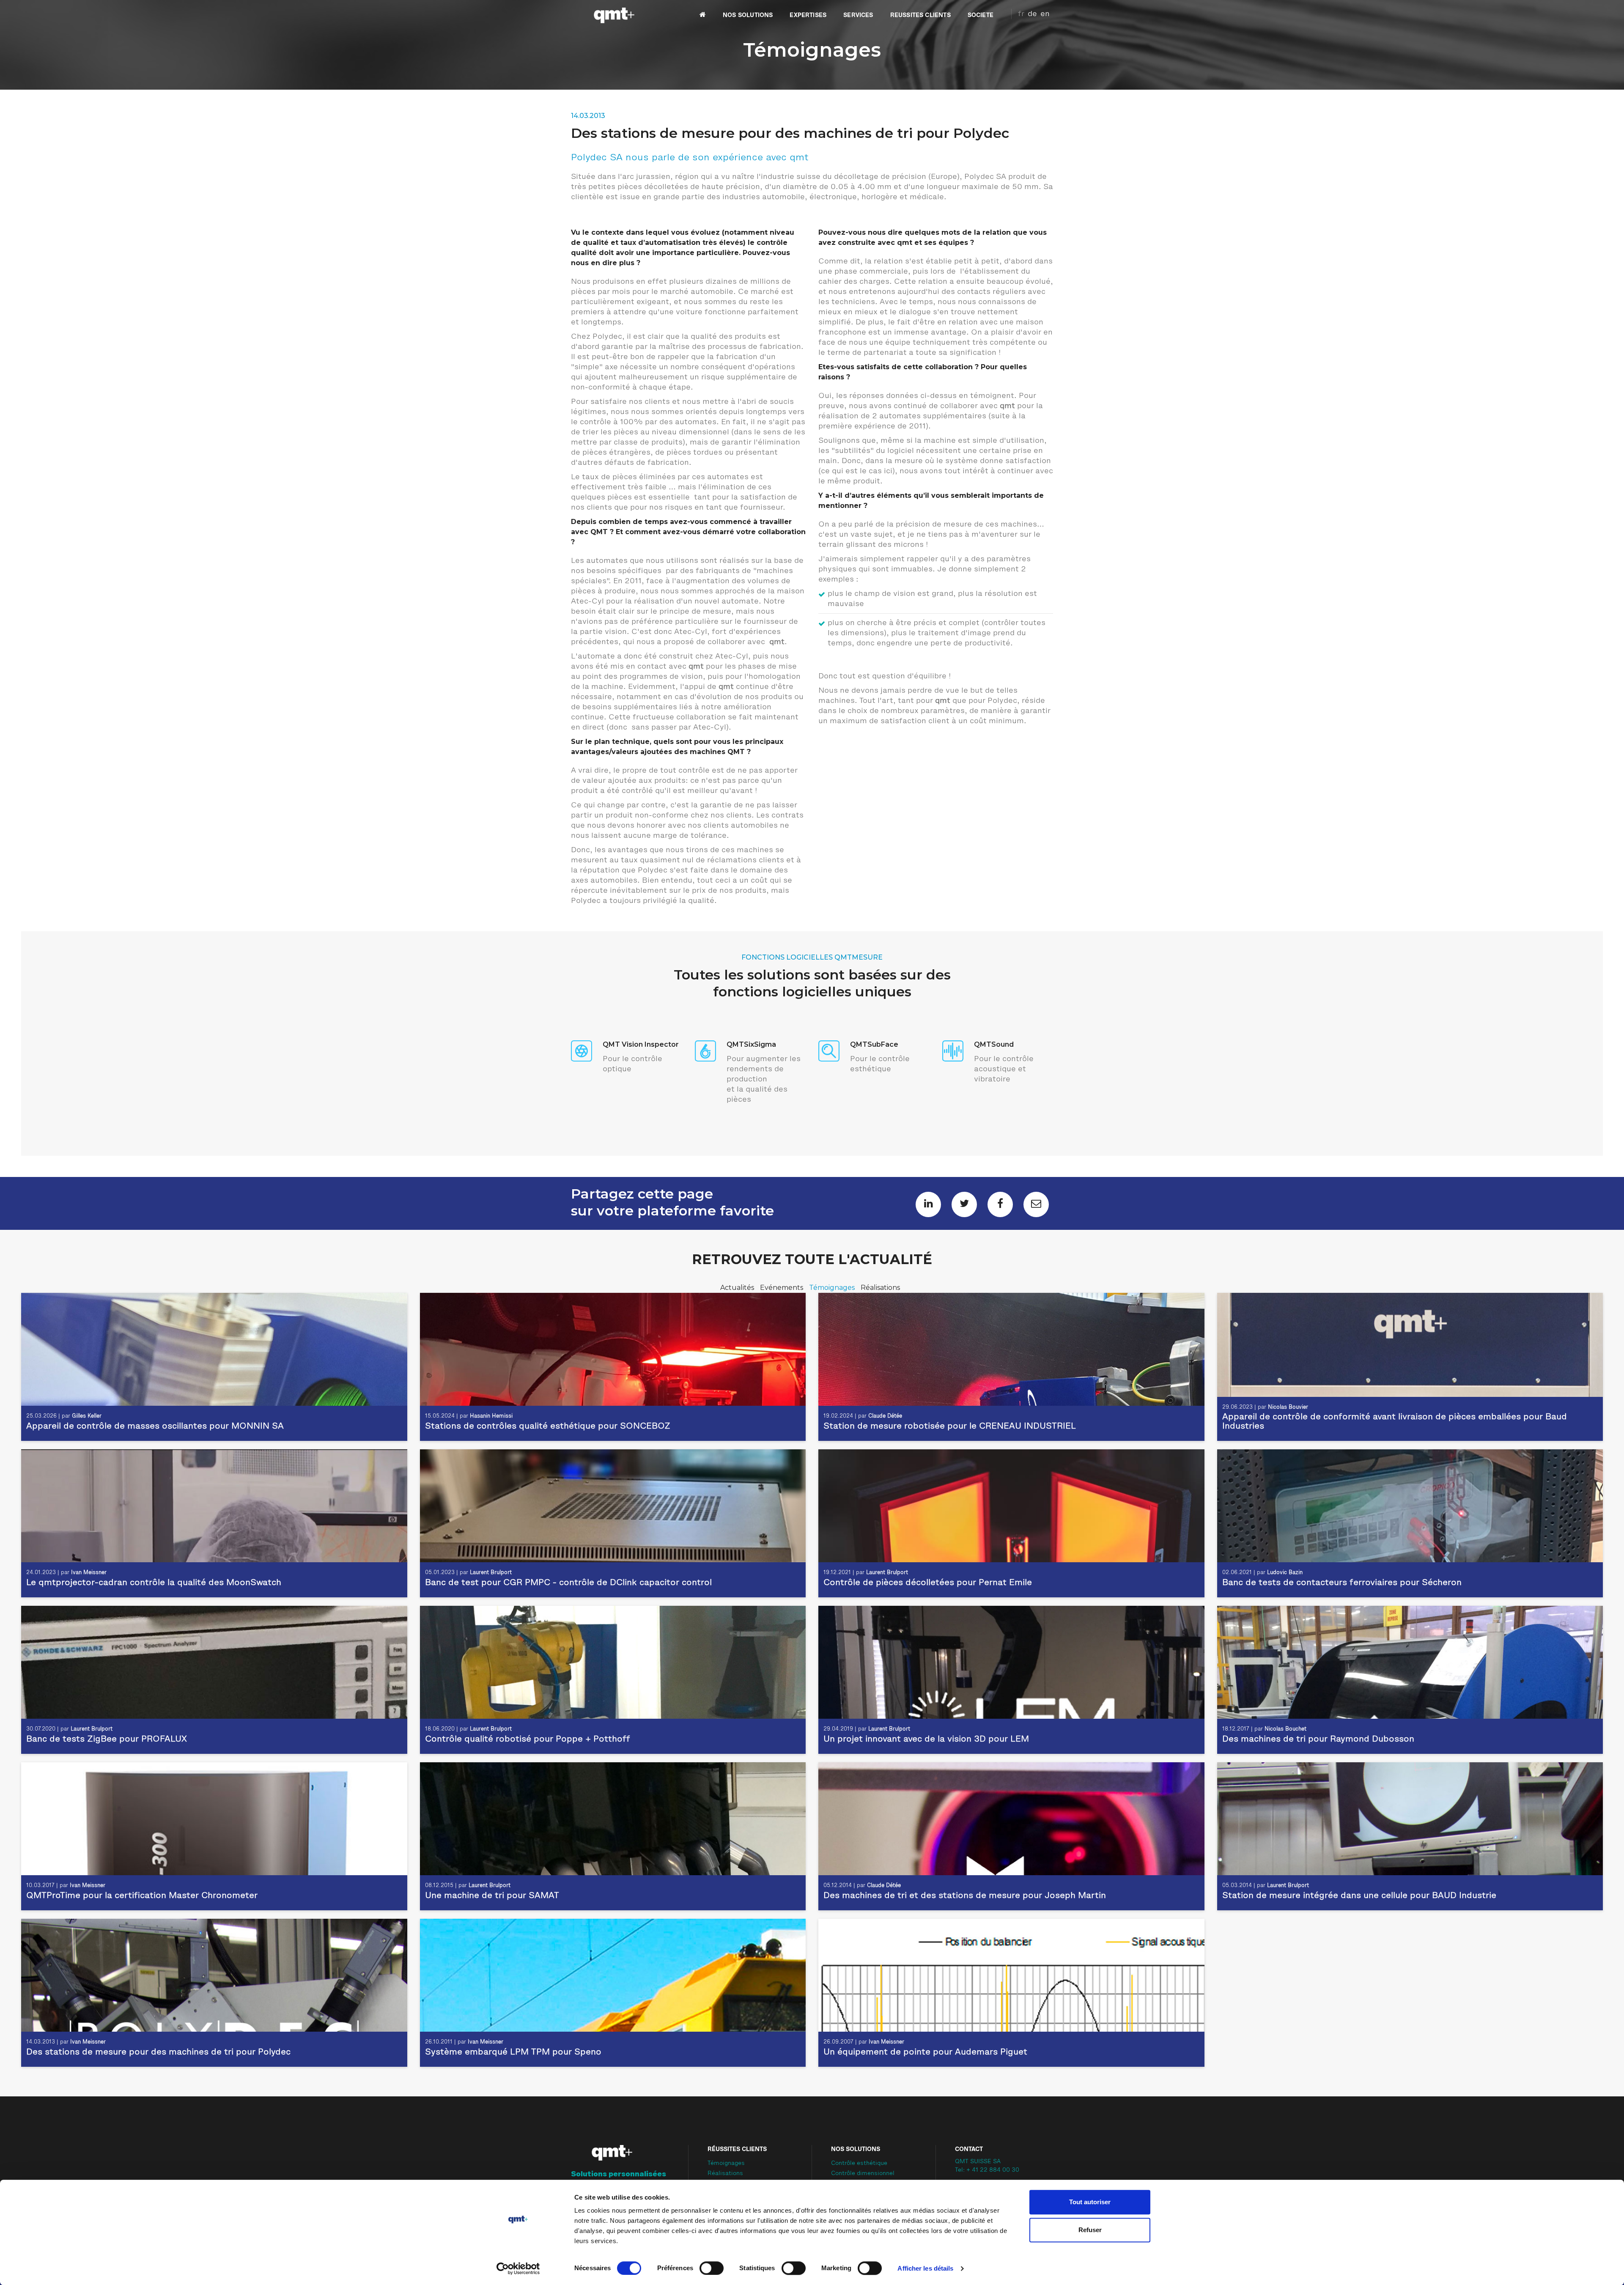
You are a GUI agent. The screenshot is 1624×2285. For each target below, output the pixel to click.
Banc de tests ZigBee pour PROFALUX (107, 1739)
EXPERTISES (808, 15)
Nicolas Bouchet (1285, 1729)
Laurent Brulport (491, 1573)
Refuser (1090, 2230)
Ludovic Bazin (1285, 1573)
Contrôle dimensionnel (863, 2174)
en (1045, 14)
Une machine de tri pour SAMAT (492, 1896)
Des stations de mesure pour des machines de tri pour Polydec (158, 2052)
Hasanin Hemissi (491, 1416)
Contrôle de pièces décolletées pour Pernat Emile (928, 1583)
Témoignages (833, 1288)
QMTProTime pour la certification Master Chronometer (142, 1896)
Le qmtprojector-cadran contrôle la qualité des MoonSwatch (154, 1583)
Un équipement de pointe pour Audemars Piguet (925, 2052)
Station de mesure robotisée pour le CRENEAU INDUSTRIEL (950, 1426)
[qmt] (613, 15)
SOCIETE (981, 15)
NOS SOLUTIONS (748, 15)
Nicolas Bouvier (1288, 1407)
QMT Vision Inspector (641, 1044)
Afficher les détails (925, 2268)
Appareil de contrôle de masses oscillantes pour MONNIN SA (155, 1426)
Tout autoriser (1090, 2202)
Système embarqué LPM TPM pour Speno (513, 2052)
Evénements (782, 1288)
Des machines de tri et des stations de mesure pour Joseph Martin (965, 1896)
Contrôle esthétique (859, 2164)
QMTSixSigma (751, 1044)
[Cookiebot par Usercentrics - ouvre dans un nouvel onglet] (518, 2269)
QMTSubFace (874, 1044)
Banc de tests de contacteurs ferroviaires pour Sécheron (1342, 1583)
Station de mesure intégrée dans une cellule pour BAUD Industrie (1359, 1896)
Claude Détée (885, 1416)
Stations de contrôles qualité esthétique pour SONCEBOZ (548, 1426)
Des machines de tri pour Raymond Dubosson (1318, 1739)
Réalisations (880, 1288)
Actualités (738, 1288)
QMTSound (994, 1044)
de (1032, 14)
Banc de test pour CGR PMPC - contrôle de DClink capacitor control (568, 1583)
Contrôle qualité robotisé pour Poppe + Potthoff (528, 1739)
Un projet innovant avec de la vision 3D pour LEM (926, 1739)
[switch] (712, 2268)
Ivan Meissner (89, 1573)
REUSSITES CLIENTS (920, 15)
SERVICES (858, 15)
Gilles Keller (87, 1416)
